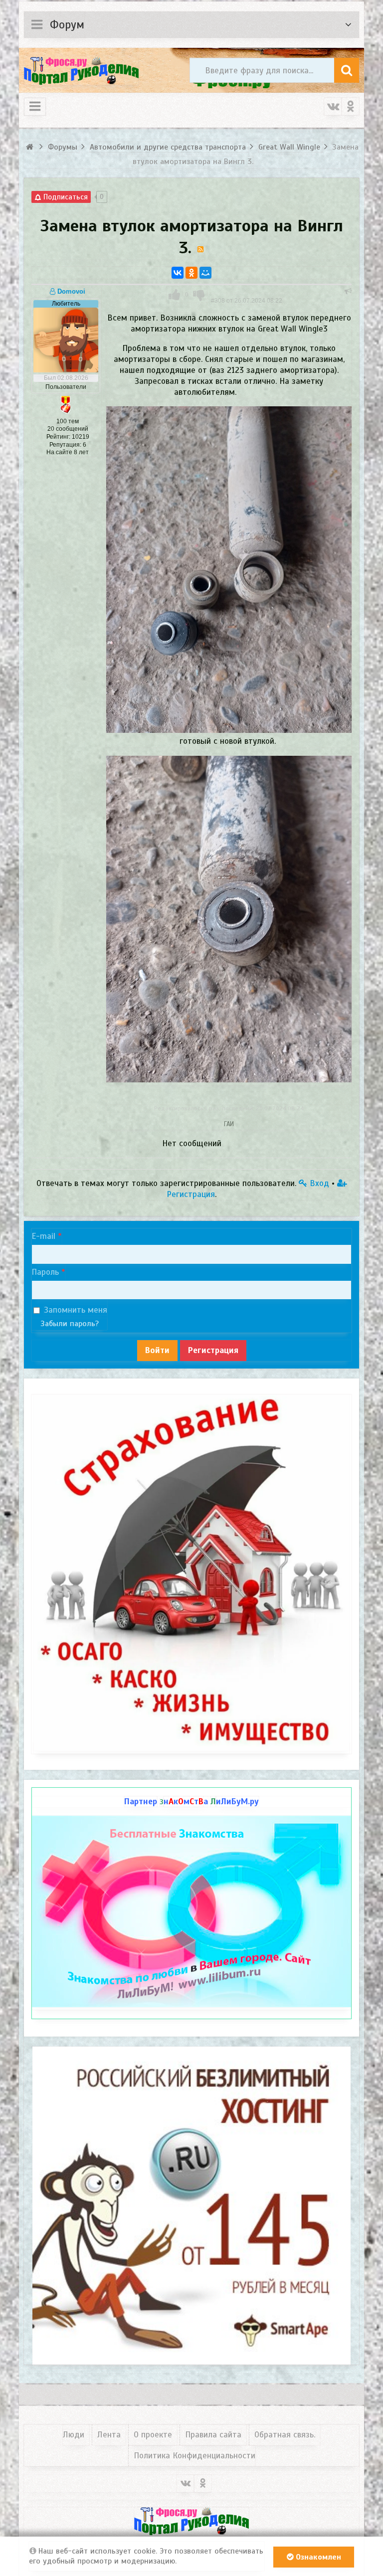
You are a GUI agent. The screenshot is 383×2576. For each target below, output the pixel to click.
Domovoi (70, 291)
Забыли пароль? (70, 1324)
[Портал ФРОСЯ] (81, 70)
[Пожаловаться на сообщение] (348, 291)
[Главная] (31, 147)
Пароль (45, 1272)
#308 (247, 301)
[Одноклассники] (191, 273)
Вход (318, 1183)
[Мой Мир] (205, 273)
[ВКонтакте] (178, 273)
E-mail (43, 1236)
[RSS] (200, 249)
